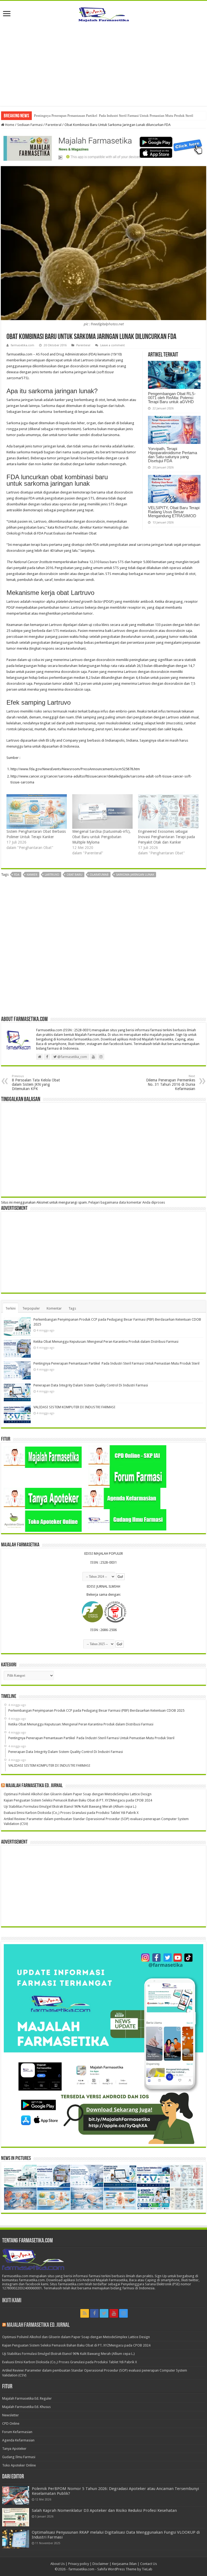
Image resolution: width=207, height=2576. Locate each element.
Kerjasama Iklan (124, 2564)
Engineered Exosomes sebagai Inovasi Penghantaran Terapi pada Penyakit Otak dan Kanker (166, 837)
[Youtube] (114, 2313)
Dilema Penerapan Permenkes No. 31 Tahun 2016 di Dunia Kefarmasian (171, 1083)
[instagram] (123, 2313)
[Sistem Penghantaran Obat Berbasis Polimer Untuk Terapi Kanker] (37, 811)
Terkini (11, 1308)
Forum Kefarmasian (17, 2432)
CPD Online (11, 2423)
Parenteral (54, 125)
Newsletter (11, 2415)
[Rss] (85, 2313)
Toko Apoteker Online (19, 2465)
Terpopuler (31, 1308)
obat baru (75, 875)
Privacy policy (79, 2564)
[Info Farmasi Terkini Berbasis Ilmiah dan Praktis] (103, 13)
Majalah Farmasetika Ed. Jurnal (34, 1786)
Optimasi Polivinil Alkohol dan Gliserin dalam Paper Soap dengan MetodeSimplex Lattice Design (78, 1794)
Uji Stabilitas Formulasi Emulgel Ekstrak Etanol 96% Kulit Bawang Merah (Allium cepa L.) (70, 1806)
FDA (17, 875)
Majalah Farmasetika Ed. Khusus (26, 2407)
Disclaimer (101, 2564)
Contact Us (149, 2564)
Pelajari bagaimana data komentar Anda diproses (127, 1202)
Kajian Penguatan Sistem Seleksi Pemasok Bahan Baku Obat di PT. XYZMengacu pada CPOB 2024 (78, 1800)
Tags (72, 1308)
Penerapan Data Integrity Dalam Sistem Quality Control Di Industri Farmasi (91, 1385)
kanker (32, 875)
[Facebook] (94, 2313)
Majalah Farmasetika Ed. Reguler (27, 2398)
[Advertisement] (103, 68)
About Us (58, 2564)
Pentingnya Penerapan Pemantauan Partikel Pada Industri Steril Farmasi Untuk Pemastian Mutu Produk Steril (114, 116)
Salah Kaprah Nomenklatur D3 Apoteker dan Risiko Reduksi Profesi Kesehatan (104, 2510)
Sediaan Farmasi (30, 125)
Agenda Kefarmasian (18, 2440)
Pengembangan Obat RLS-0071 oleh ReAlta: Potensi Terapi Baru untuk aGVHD (172, 398)
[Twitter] (104, 2313)
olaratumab (99, 875)
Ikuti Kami (12, 2301)
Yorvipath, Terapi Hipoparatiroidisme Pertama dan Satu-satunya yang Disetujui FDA (172, 455)
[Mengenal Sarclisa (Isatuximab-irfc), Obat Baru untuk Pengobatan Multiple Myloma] (102, 811)
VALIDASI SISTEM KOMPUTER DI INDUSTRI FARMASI (74, 1407)
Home (9, 125)
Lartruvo (52, 875)
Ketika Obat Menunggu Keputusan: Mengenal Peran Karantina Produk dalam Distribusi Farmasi (106, 1342)
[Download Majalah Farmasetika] (103, 147)
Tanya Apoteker (14, 2449)
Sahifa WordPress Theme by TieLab (125, 2569)
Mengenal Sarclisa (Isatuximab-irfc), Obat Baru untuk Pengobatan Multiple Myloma (101, 837)
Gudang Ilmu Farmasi (19, 2457)
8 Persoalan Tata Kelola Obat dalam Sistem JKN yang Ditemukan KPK (36, 1083)
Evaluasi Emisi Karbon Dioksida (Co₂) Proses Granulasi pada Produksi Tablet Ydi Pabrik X (71, 1813)
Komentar (54, 1308)
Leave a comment (113, 345)
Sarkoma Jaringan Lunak (135, 875)
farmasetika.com (23, 345)
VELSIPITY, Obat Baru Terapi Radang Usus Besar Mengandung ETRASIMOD (174, 512)
